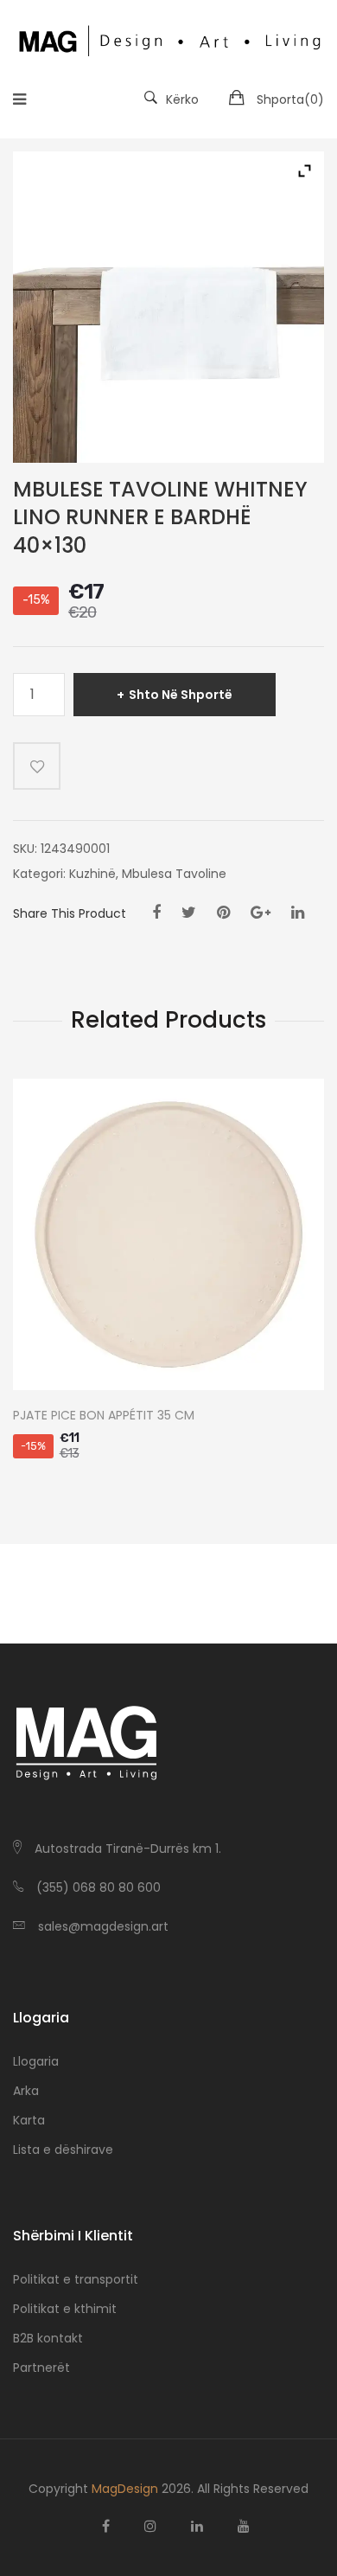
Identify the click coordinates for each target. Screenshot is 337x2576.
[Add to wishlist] (37, 766)
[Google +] (261, 913)
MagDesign (125, 2489)
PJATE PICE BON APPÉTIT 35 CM (104, 1416)
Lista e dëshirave (63, 2150)
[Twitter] (189, 913)
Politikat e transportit (76, 2279)
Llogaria (36, 2061)
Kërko (182, 99)
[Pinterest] (223, 913)
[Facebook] (156, 913)
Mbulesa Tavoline (174, 874)
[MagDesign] (168, 39)
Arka (26, 2091)
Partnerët (41, 2368)
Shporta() (290, 99)
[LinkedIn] (298, 913)
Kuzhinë (92, 874)
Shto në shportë (181, 695)
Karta (29, 2120)
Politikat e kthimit (65, 2309)
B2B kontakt (48, 2338)
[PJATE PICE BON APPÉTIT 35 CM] (168, 1234)
